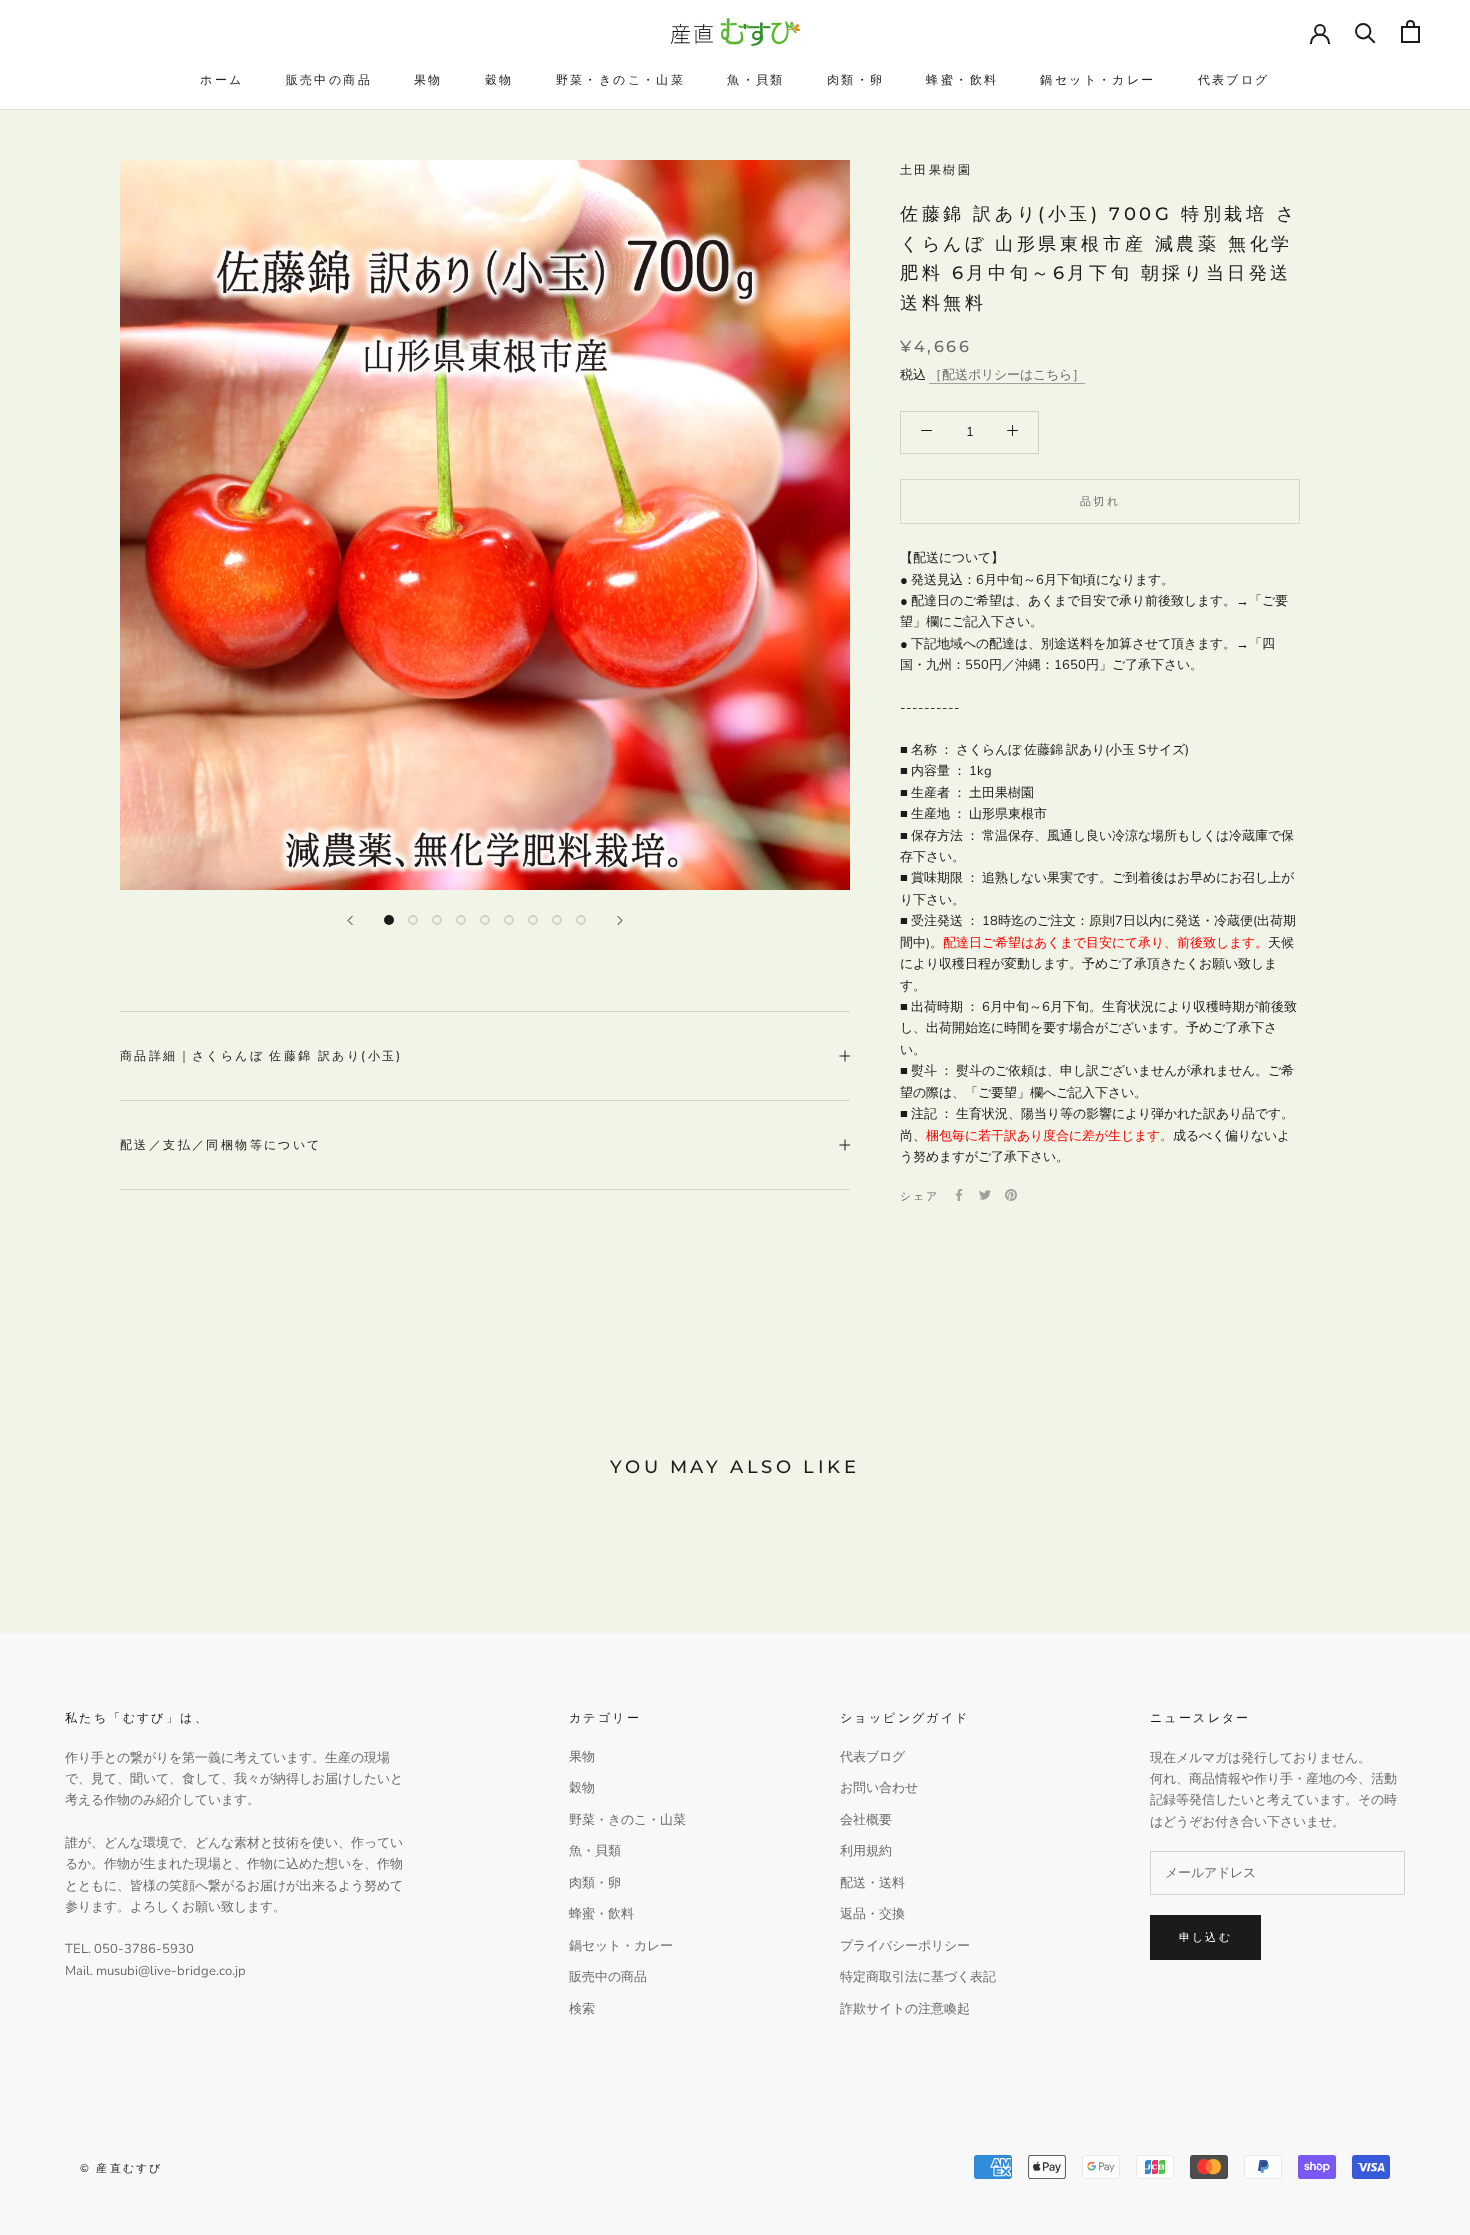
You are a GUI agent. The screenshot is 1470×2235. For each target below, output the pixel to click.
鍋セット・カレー (1097, 79)
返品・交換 (872, 1914)
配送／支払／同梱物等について (221, 1144)
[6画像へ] (509, 920)
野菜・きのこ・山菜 (621, 79)
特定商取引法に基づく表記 (918, 1977)
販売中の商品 (329, 79)
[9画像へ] (581, 920)
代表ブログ (1234, 79)
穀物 (499, 79)
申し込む (1205, 1937)
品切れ (1100, 500)
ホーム (221, 79)
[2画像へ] (413, 920)
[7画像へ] (533, 920)
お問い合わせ (879, 1788)
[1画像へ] (389, 920)
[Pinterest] (1011, 1195)
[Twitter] (985, 1195)
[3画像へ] (437, 920)
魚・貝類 (756, 79)
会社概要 (866, 1820)
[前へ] (350, 920)
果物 (428, 79)
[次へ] (620, 920)
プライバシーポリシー (905, 1946)
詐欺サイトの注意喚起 (905, 2009)
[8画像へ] (557, 920)
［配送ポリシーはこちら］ (1007, 374)
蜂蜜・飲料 (962, 79)
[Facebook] (959, 1195)
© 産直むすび (121, 2168)
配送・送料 (872, 1883)
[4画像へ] (461, 920)
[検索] (1365, 31)
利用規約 (866, 1851)
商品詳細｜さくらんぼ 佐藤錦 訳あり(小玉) (261, 1055)
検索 (582, 2009)
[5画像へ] (485, 920)
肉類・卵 (856, 79)
